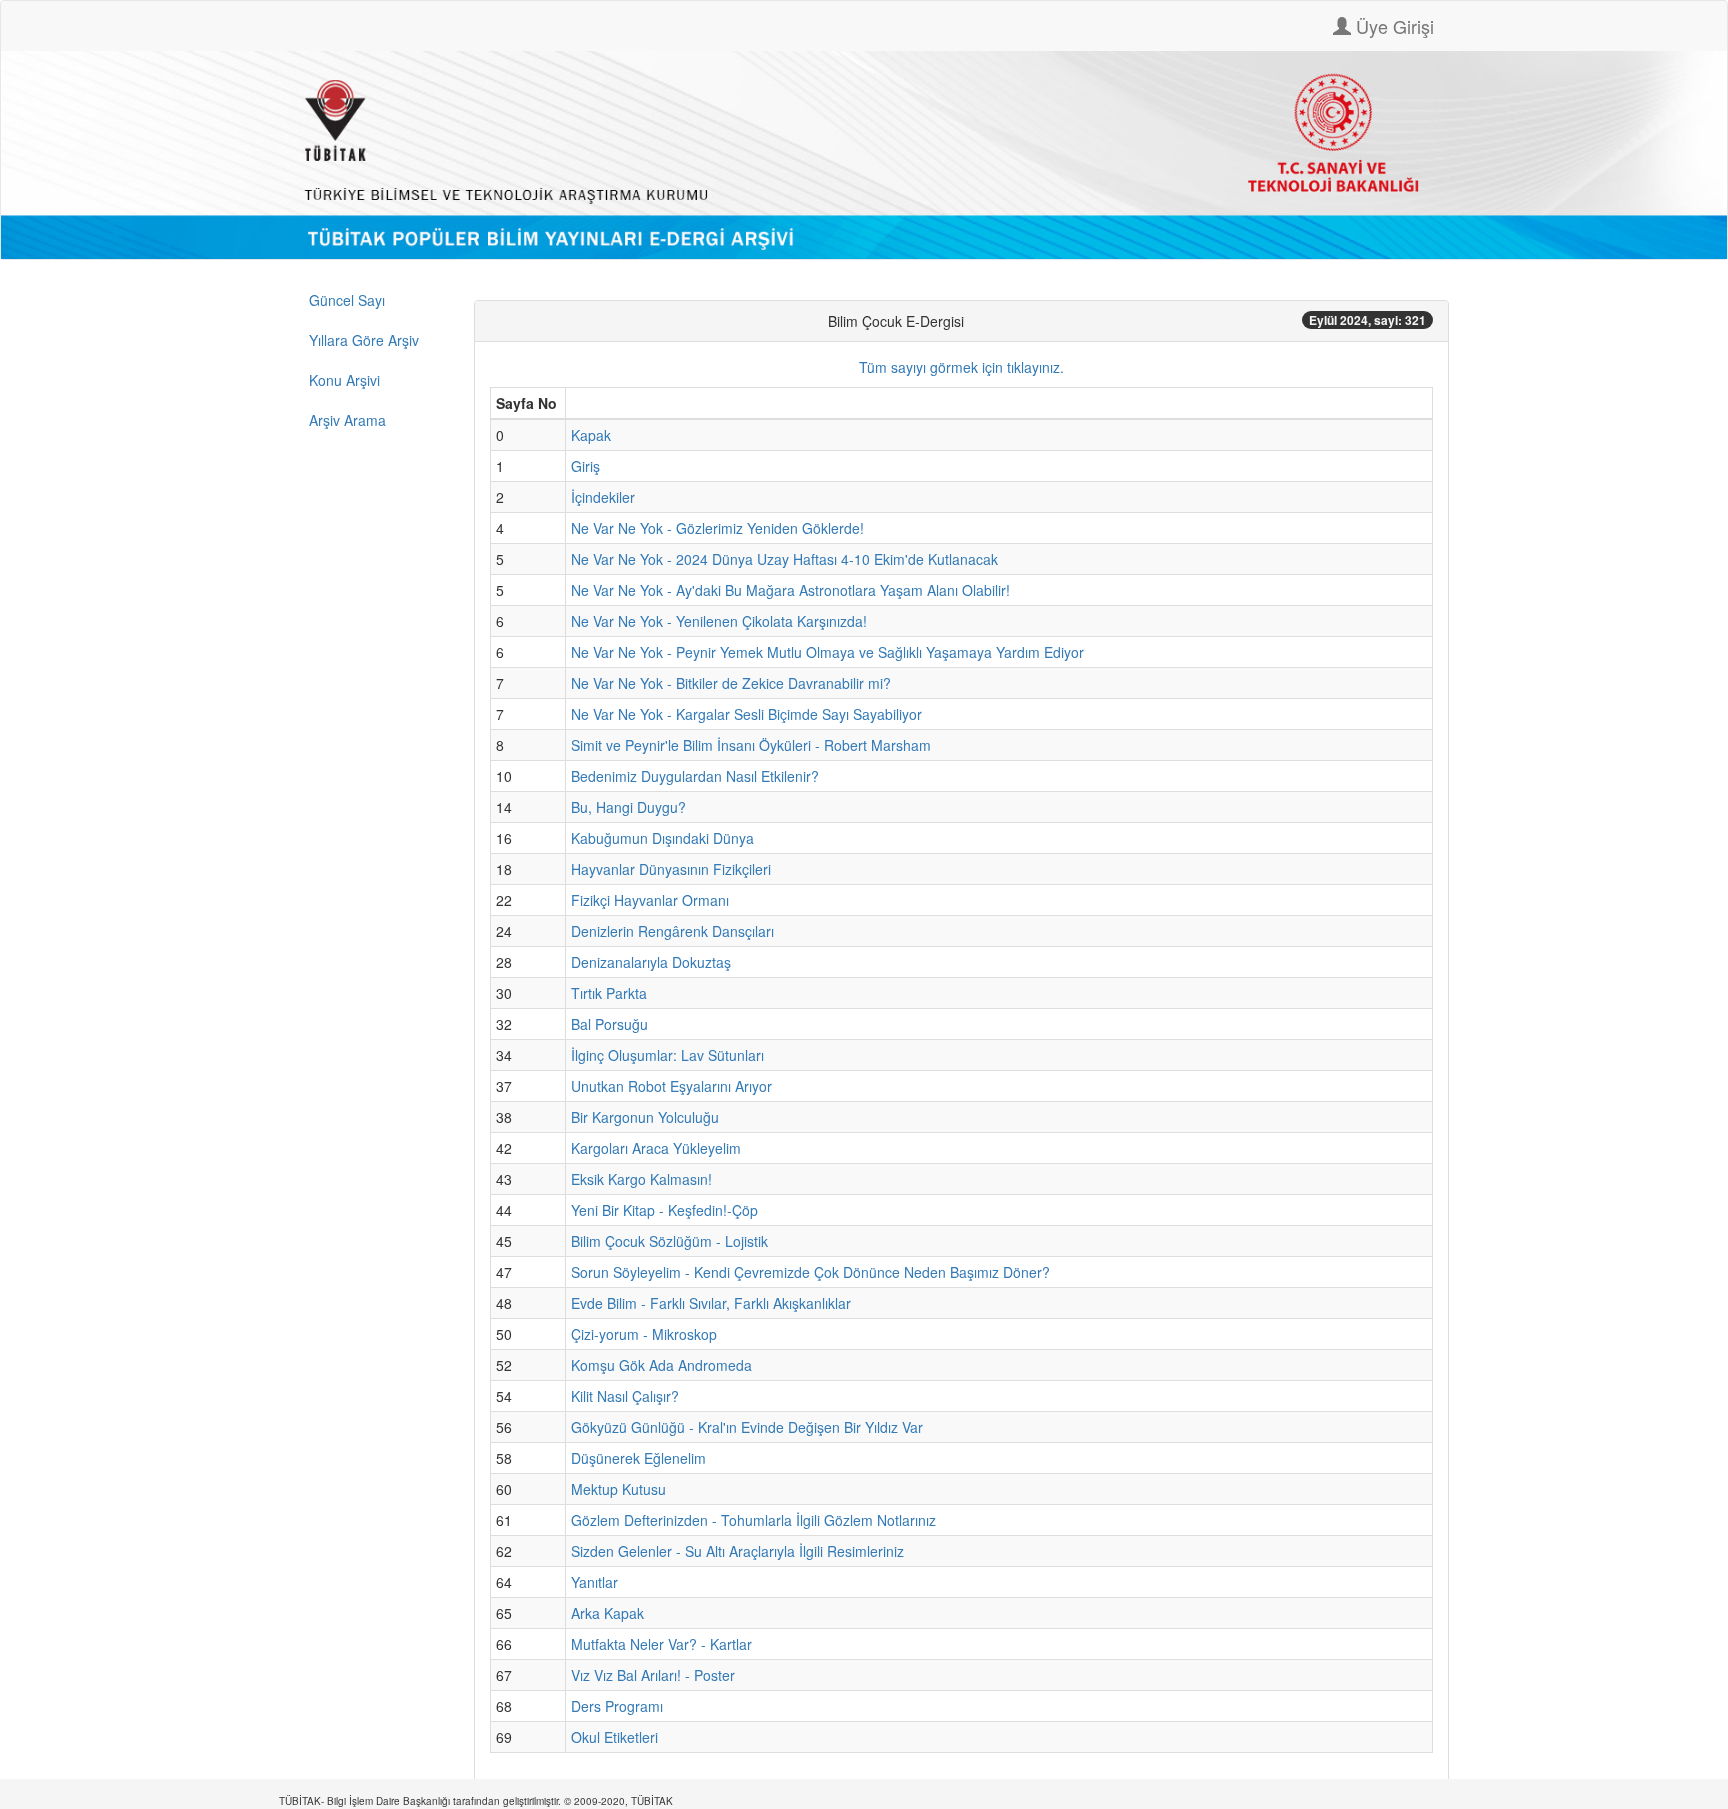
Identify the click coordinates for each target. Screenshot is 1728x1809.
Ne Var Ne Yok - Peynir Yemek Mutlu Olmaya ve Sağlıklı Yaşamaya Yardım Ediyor (827, 652)
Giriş (585, 466)
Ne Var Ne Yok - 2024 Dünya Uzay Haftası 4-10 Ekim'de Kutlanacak (784, 559)
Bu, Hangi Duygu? (628, 807)
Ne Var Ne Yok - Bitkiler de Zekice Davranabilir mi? (731, 683)
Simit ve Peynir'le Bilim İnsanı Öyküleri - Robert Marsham (751, 745)
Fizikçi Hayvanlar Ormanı (650, 900)
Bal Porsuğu (609, 1024)
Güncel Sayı (347, 300)
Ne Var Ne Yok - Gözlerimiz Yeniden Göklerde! (717, 528)
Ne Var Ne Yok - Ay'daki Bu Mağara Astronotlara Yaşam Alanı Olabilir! (790, 590)
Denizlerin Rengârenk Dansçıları (672, 931)
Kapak (591, 435)
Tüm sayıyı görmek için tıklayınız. (961, 367)
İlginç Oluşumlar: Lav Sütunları (667, 1055)
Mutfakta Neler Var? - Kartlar (661, 1644)
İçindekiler (603, 497)
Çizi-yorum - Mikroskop (644, 1334)
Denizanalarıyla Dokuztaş (651, 962)
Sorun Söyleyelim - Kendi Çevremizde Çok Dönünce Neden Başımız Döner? (810, 1272)
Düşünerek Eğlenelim (638, 1458)
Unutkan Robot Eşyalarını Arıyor (671, 1086)
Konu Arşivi (344, 380)
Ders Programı (617, 1706)
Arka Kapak (607, 1613)
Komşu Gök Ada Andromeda (661, 1365)
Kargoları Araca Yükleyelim (656, 1148)
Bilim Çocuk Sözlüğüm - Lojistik (669, 1241)
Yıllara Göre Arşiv (364, 340)
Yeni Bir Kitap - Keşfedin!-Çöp (664, 1210)
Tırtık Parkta (609, 993)
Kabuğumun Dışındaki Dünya (662, 838)
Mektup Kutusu (618, 1489)
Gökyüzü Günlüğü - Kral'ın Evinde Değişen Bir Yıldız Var (747, 1427)
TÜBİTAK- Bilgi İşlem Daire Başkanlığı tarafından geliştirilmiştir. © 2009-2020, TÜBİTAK (476, 1801)
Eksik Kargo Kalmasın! (641, 1179)
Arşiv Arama (347, 420)
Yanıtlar (594, 1582)
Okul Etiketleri (614, 1737)
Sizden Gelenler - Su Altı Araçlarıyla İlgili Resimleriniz (737, 1551)
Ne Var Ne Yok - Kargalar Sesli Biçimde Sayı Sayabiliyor (746, 714)
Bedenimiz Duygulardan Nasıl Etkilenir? (695, 776)
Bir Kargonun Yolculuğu (645, 1117)
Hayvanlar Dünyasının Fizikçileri (671, 869)
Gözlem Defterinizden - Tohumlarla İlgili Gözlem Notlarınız (753, 1520)
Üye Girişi (1392, 26)
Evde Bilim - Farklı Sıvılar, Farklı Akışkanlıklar (711, 1303)
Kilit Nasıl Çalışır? (625, 1396)
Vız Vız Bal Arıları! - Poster (653, 1675)
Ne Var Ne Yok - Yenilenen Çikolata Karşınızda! (719, 621)
